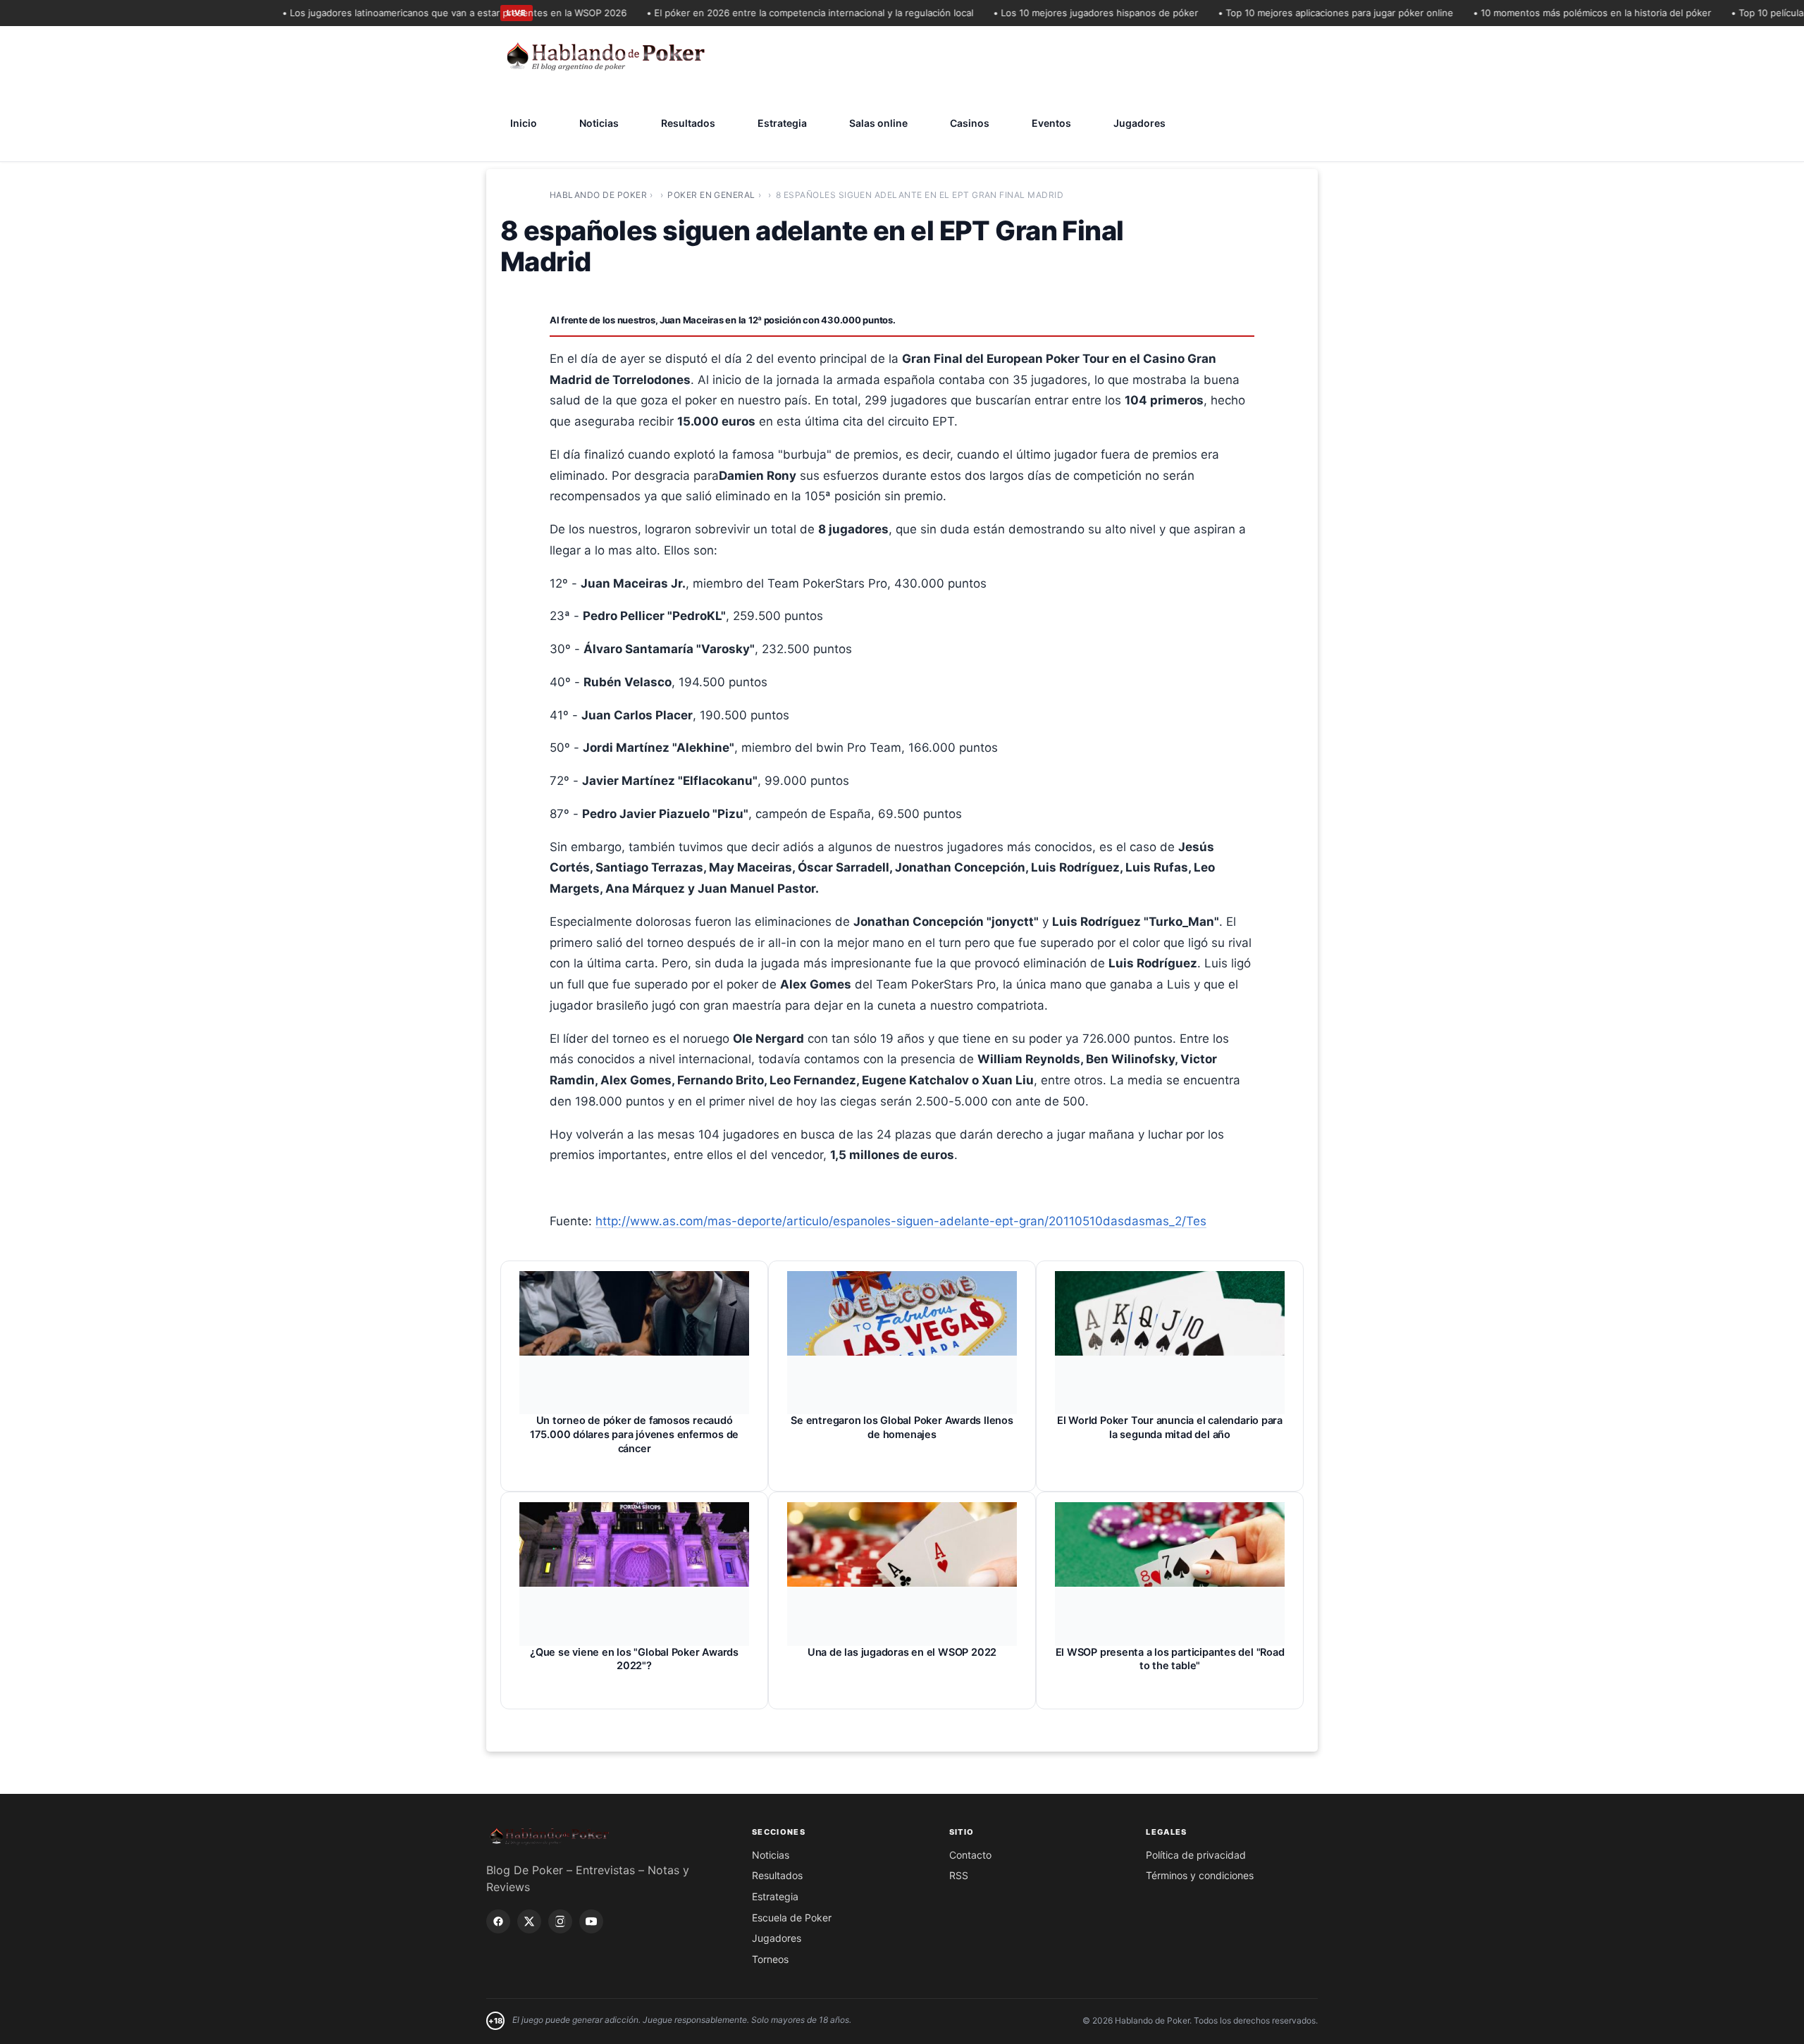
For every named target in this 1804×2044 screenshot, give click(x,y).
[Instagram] (560, 1921)
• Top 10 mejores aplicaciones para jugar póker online (1299, 13)
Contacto (970, 1855)
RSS (959, 1875)
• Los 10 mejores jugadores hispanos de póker (1059, 13)
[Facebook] (498, 1921)
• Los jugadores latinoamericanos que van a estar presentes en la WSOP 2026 (418, 13)
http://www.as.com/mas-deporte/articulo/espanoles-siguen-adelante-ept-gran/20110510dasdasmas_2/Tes (901, 1221)
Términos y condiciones (1200, 1875)
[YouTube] (591, 1921)
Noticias (599, 123)
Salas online (878, 123)
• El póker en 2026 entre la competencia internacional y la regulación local (773, 13)
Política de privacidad (1196, 1855)
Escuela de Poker (792, 1918)
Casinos (970, 123)
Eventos (1051, 123)
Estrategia (782, 123)
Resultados (688, 123)
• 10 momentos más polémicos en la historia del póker (1555, 13)
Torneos (770, 1959)
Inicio (524, 123)
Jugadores (1139, 123)
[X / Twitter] (529, 1921)
